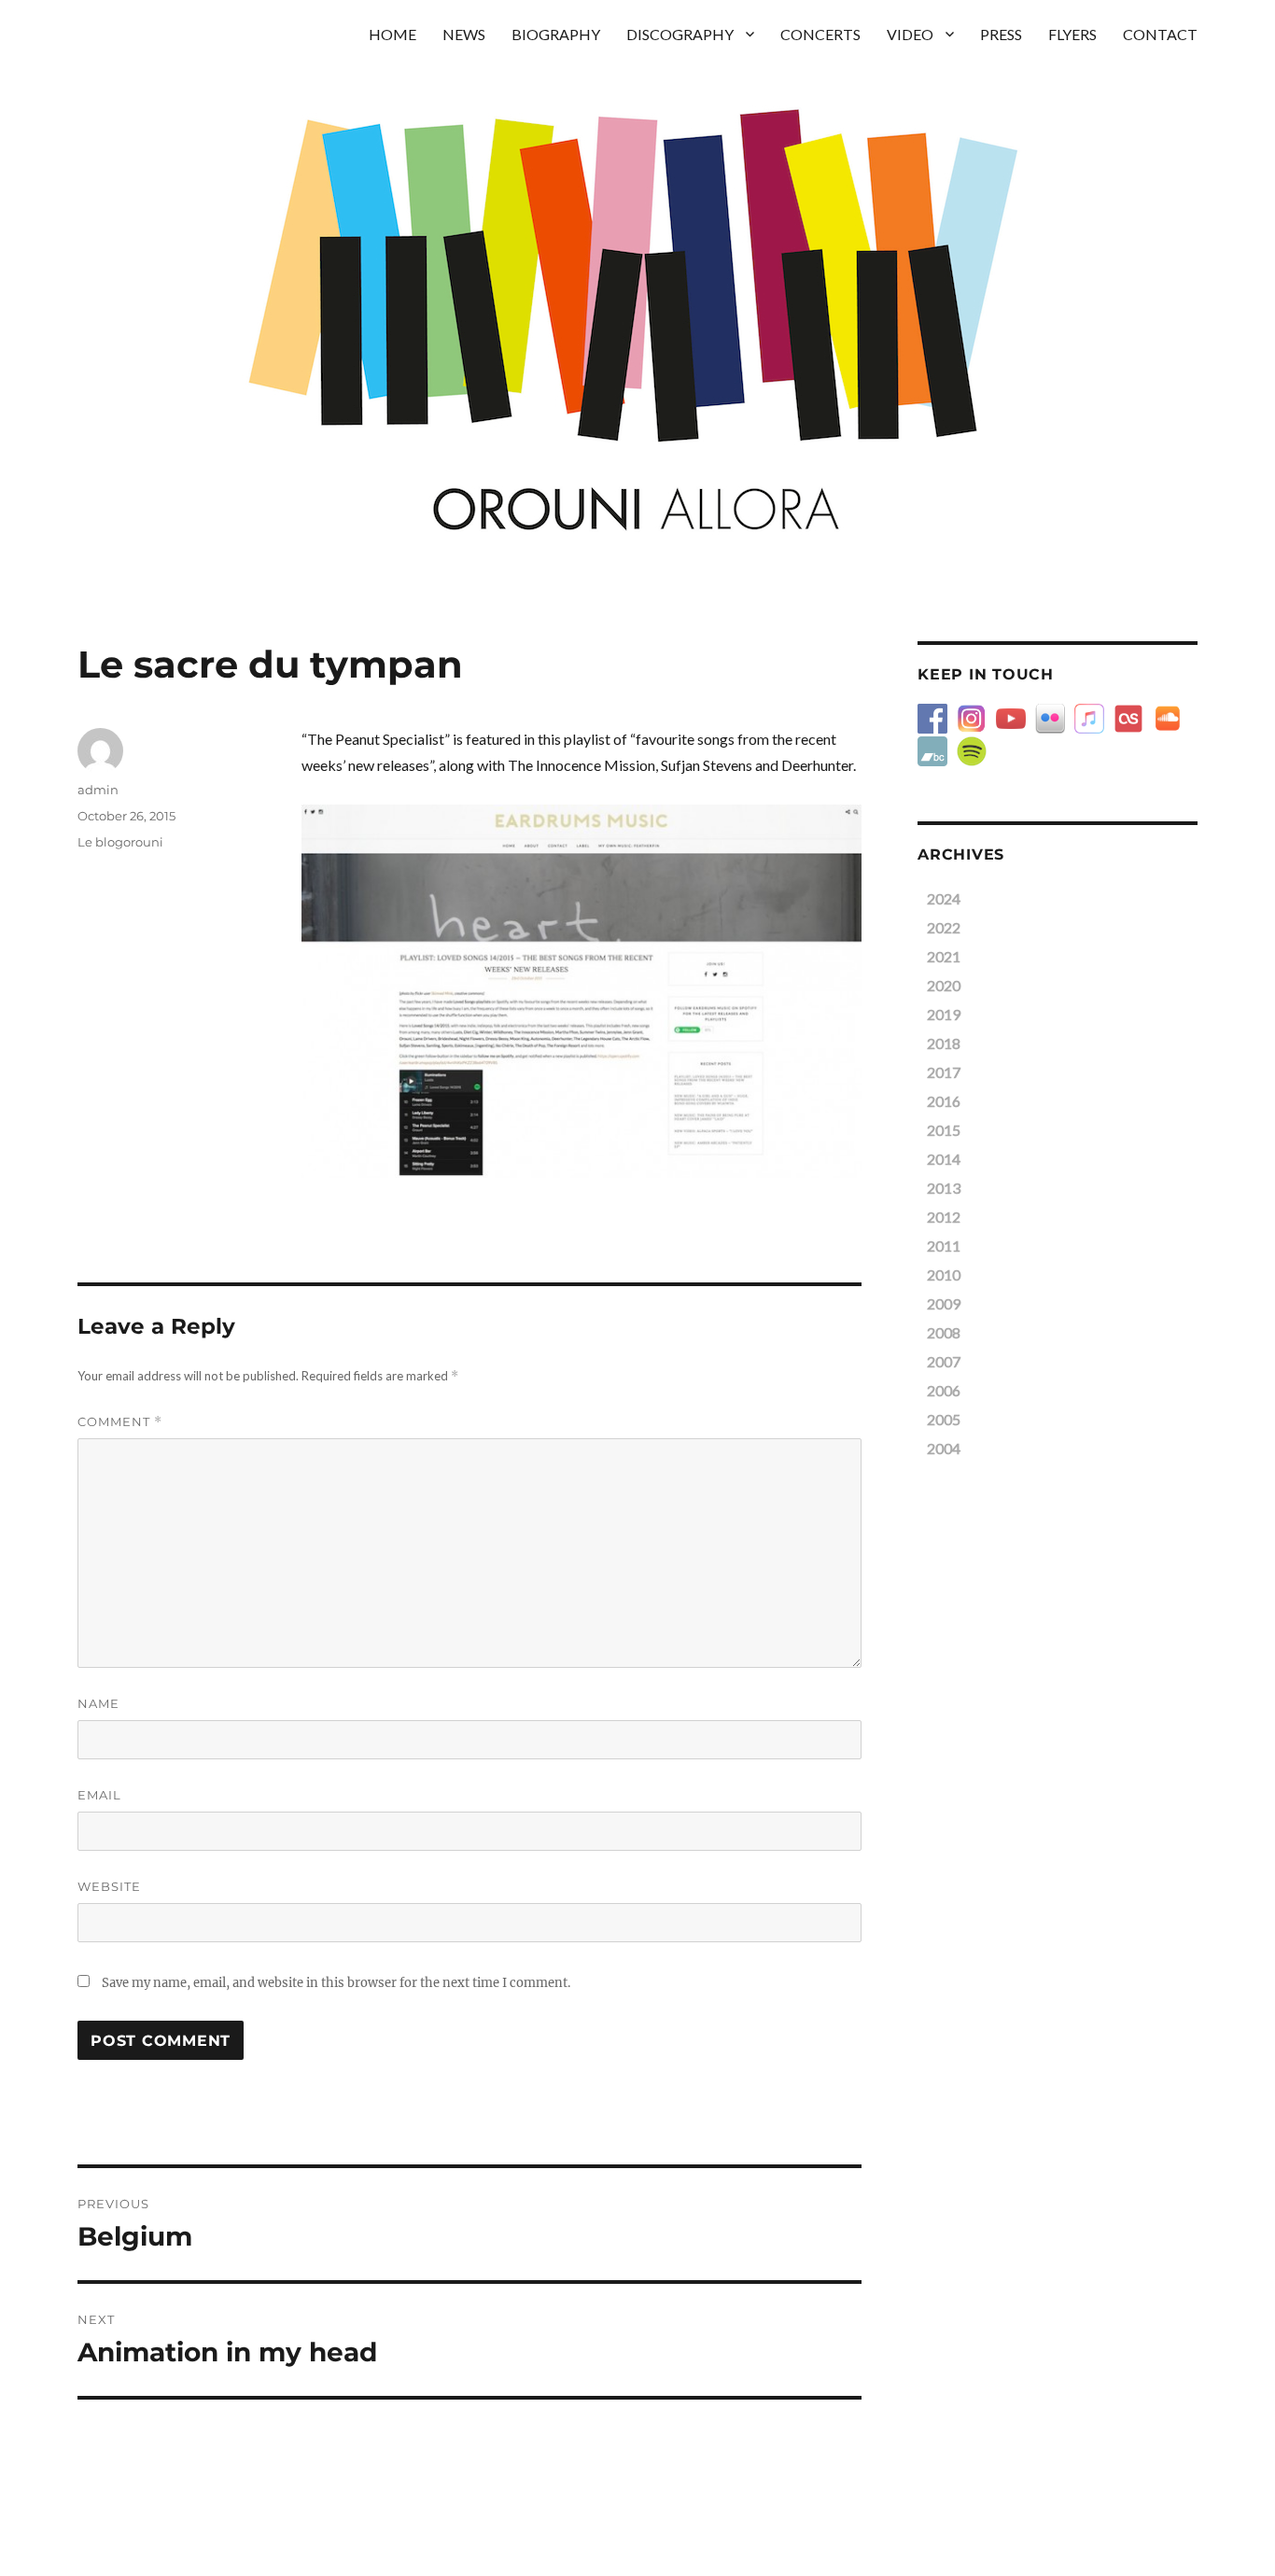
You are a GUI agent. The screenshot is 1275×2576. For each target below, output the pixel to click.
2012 (944, 1217)
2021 (944, 956)
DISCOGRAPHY (680, 34)
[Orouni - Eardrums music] (581, 991)
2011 (944, 1246)
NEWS (464, 34)
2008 (944, 1332)
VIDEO (910, 34)
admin (98, 790)
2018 (944, 1043)
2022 (944, 927)
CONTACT (1160, 34)
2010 (944, 1274)
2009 (944, 1303)
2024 (944, 898)
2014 (944, 1159)
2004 (944, 1448)
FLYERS (1072, 34)
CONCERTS (820, 34)
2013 (944, 1188)
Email (99, 1795)
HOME (392, 34)
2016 (944, 1101)
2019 (944, 1014)
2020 (944, 985)
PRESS (1001, 34)
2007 (944, 1361)
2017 (944, 1072)
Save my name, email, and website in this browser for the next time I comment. (336, 1983)
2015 (944, 1130)
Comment (120, 1422)
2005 (944, 1419)
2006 (944, 1390)
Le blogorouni (120, 842)
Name (98, 1703)
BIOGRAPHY (556, 34)
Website (109, 1886)
